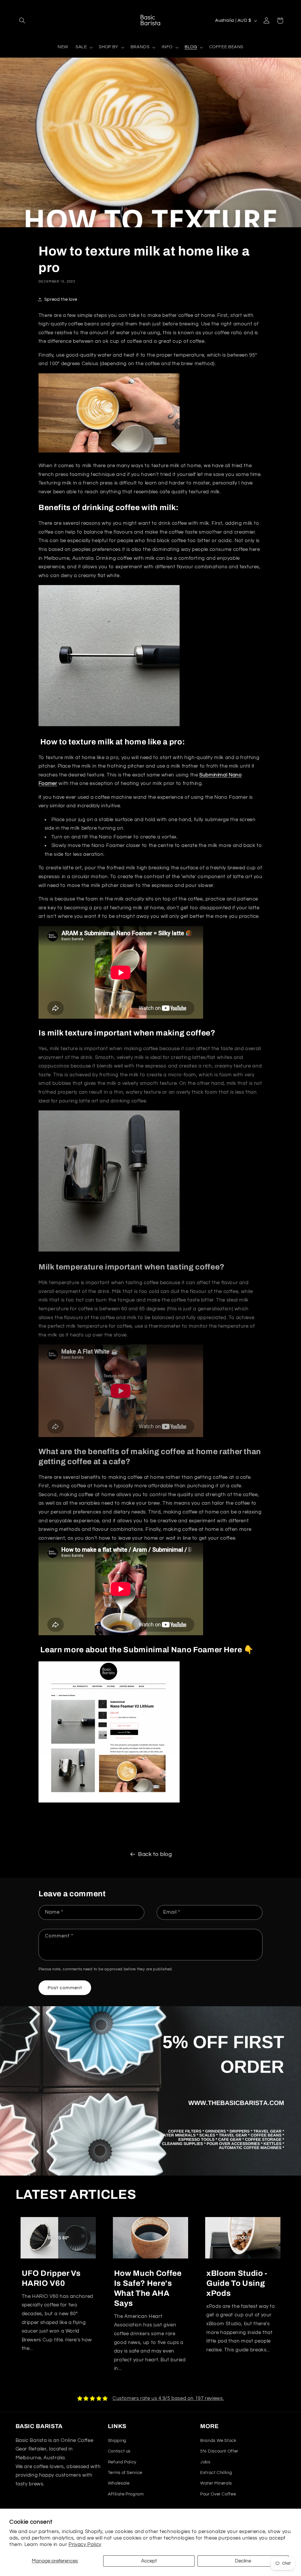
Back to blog (155, 1854)
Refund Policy (122, 2462)
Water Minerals (216, 2483)
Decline (243, 2561)
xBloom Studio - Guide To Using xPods (237, 2283)
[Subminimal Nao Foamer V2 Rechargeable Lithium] (109, 726)
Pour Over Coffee (218, 2494)
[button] (22, 21)
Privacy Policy (85, 2545)
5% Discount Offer (219, 2451)
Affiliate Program (126, 2494)
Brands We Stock (218, 2441)
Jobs (205, 2462)
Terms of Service (125, 2473)
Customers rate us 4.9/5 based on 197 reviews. (168, 2398)
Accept (149, 2561)
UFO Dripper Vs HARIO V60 (51, 2278)
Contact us (119, 2451)
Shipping (117, 2441)
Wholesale (119, 2483)
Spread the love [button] (61, 299)
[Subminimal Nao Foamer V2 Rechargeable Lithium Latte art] (109, 452)
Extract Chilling (216, 2473)
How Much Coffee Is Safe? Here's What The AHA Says (148, 2288)
